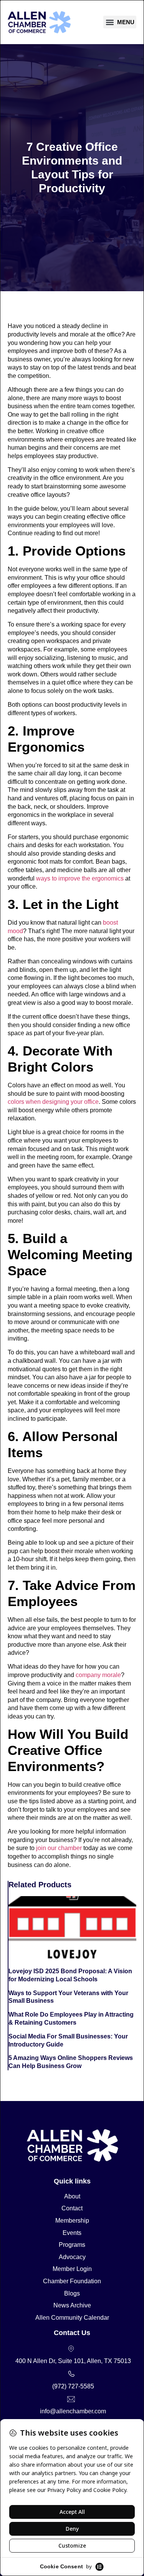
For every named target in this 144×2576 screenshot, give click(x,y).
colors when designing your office (53, 1102)
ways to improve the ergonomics (79, 878)
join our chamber (58, 1848)
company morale (98, 1675)
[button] (120, 22)
